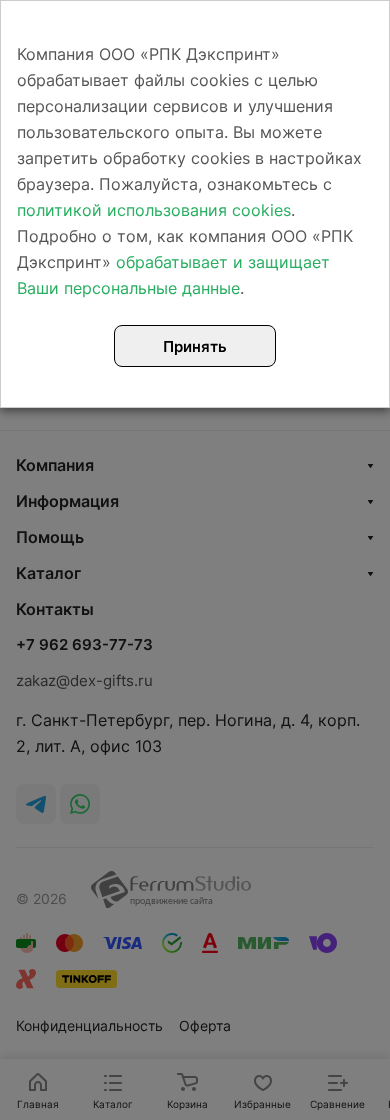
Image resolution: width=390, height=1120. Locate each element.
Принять (195, 346)
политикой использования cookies (154, 210)
